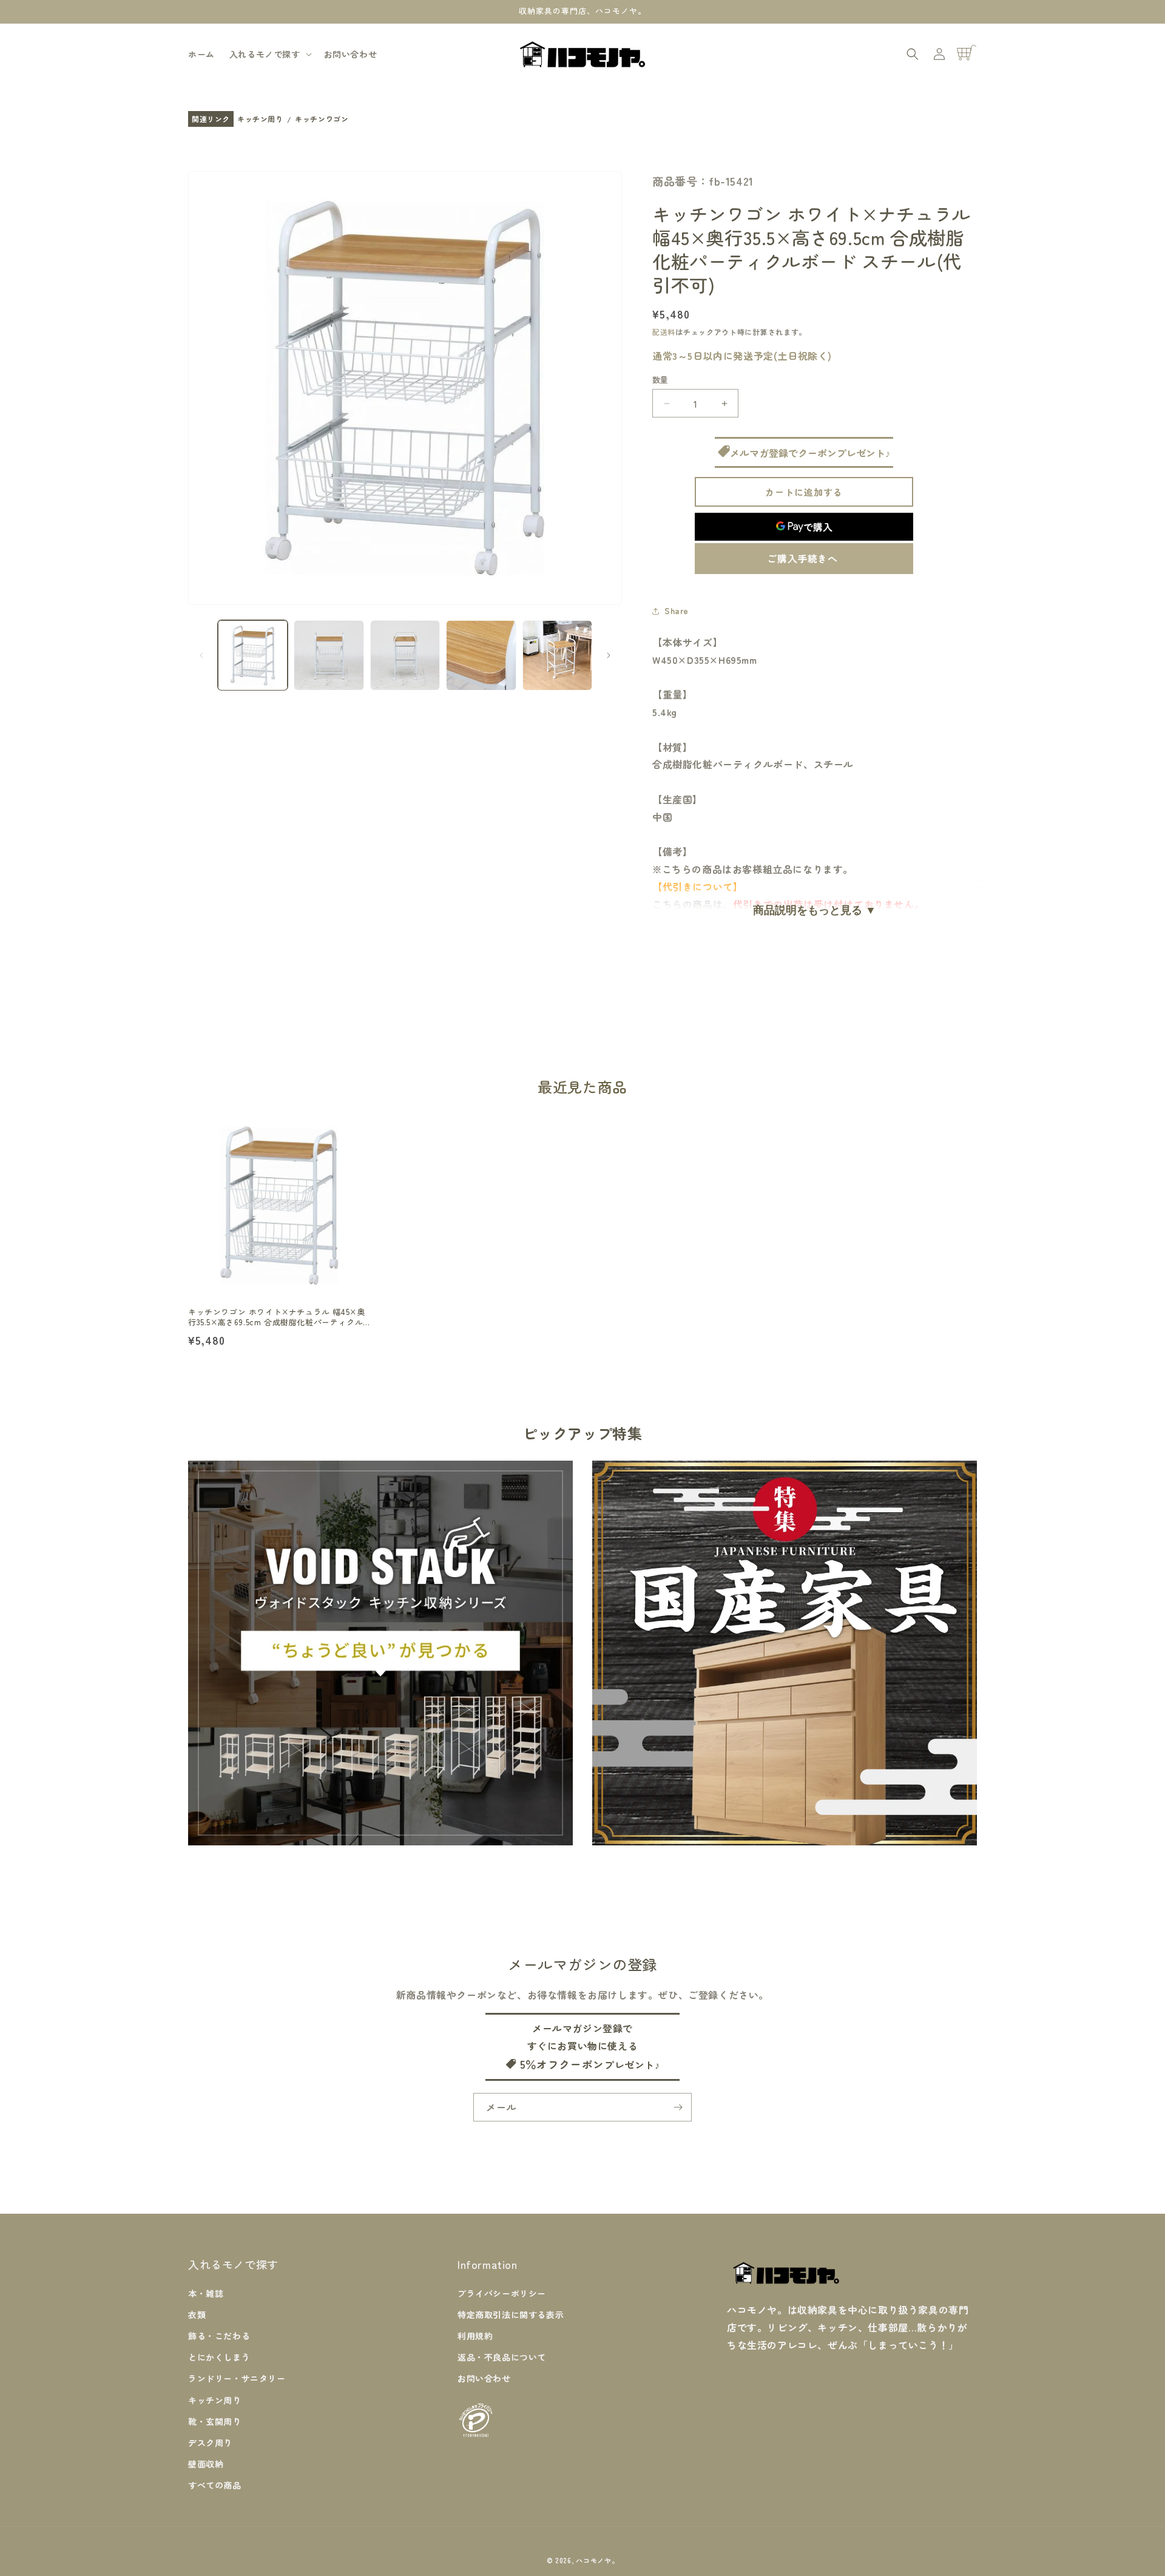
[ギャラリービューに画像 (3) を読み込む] (405, 655)
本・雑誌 (206, 2293)
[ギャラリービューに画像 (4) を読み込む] (481, 655)
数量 (660, 380)
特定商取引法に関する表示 (511, 2314)
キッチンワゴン (322, 119)
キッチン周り (260, 119)
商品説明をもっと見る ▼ (815, 910)
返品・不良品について (502, 2357)
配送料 (664, 332)
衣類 (197, 2314)
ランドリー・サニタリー (237, 2378)
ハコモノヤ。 (597, 2560)
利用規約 (475, 2335)
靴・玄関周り (215, 2421)
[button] (269, 54)
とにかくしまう (219, 2357)
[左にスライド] (201, 655)
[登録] (678, 2107)
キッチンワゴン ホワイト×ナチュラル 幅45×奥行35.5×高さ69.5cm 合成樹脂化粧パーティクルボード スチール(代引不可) (276, 1317)
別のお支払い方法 (804, 559)
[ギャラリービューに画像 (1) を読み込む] (253, 655)
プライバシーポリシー (502, 2293)
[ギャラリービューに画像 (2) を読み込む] (329, 655)
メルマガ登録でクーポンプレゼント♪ (810, 453)
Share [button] (677, 610)
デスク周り (210, 2442)
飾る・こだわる (219, 2335)
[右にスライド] (609, 655)
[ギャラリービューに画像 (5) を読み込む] (557, 655)
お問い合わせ (484, 2378)
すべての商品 (215, 2485)
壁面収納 (206, 2463)
